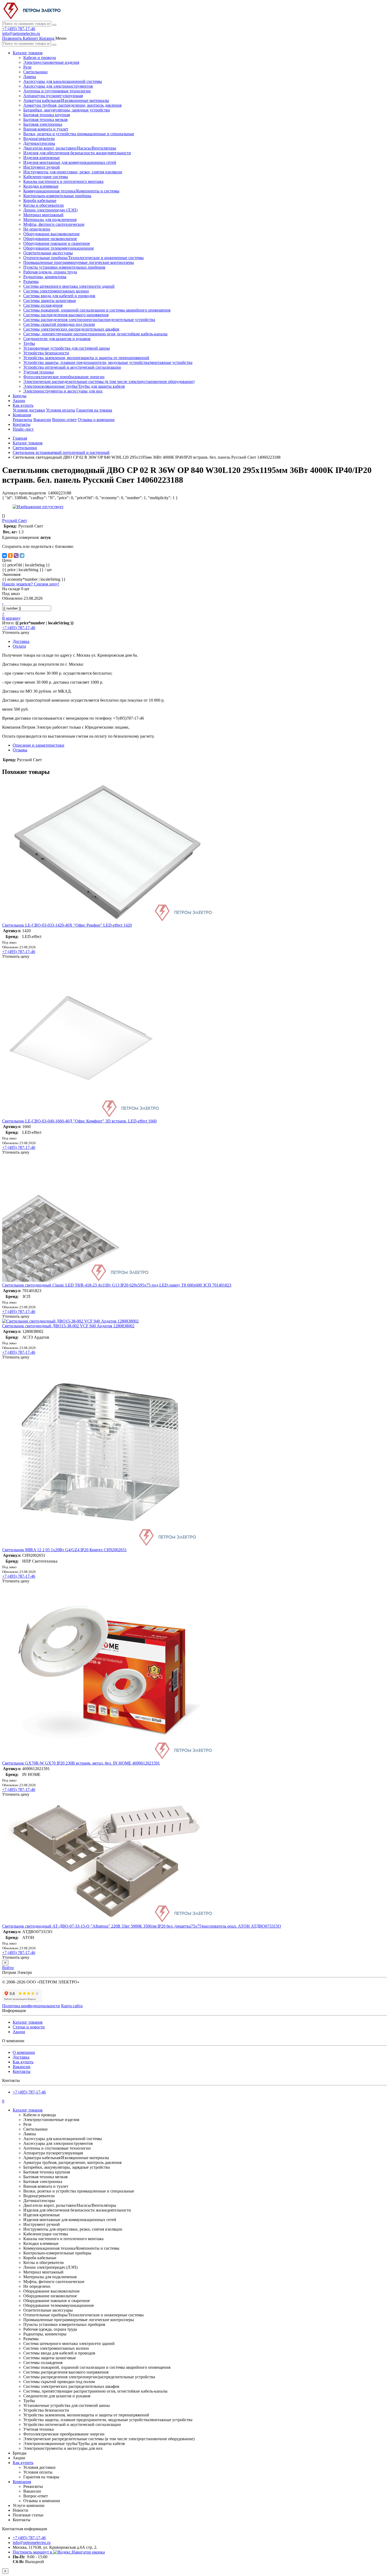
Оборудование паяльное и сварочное (57, 243)
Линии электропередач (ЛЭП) (50, 210)
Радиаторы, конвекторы (45, 277)
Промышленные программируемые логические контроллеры (79, 262)
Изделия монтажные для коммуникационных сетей (70, 162)
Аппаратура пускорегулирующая (53, 96)
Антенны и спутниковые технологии (57, 91)
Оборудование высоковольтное (51, 234)
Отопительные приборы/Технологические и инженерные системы (83, 258)
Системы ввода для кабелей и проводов (59, 296)
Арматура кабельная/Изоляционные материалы (66, 100)
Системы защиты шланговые (50, 301)
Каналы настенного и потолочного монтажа (63, 181)
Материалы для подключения (50, 220)
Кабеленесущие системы (46, 177)
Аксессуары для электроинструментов (58, 86)
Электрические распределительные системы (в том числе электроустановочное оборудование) (109, 382)
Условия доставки (29, 410)
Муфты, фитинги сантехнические (54, 224)
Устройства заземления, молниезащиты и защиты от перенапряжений (86, 358)
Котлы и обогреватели (44, 205)
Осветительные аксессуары (48, 253)
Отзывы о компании (96, 420)
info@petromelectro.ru (21, 33)
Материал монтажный (43, 215)
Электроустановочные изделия (51, 62)
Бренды (20, 396)
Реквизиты (22, 420)
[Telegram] (22, 556)
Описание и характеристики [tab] (39, 745)
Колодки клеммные (41, 186)
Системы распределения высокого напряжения (66, 315)
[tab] (20, 750)
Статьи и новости (29, 2027)
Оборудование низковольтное (50, 239)
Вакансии (42, 420)
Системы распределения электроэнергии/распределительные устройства (89, 320)
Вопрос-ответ (64, 420)
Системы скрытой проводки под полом (59, 324)
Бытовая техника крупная (47, 115)
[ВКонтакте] (4, 556)
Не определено (37, 229)
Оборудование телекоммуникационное (59, 248)
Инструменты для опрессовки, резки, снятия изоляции (73, 172)
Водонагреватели (39, 139)
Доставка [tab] (21, 641)
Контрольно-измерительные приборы (57, 196)
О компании (24, 2052)
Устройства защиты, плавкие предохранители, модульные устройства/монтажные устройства (108, 362)
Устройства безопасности (46, 353)
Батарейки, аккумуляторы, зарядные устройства (67, 110)
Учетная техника (39, 372)
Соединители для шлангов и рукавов (57, 339)
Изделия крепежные (42, 158)
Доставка (21, 2057)
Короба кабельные (40, 200)
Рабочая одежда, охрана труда (50, 272)
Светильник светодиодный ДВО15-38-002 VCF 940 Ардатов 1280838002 (68, 1326)
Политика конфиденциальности (31, 2006)
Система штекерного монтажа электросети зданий (69, 286)
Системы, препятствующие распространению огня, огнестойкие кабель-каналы (95, 334)
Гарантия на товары (94, 410)
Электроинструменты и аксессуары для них (63, 391)
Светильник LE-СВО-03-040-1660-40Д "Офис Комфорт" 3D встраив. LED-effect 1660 (79, 1121)
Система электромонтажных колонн (56, 291)
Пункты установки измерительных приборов (64, 267)
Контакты (22, 424)
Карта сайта (72, 2006)
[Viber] (16, 556)
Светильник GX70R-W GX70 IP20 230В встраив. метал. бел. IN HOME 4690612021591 (81, 1763)
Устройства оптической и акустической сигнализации (72, 367)
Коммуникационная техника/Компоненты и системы (71, 191)
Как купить (23, 405)
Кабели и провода (40, 58)
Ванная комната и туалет (46, 129)
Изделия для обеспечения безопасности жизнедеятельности (77, 153)
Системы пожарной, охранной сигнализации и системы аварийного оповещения (97, 310)
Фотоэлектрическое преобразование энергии (64, 377)
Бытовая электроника (43, 124)
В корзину (11, 618)
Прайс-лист (23, 429)
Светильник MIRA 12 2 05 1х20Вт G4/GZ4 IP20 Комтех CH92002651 (64, 1550)
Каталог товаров (28, 53)
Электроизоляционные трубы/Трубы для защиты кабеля (74, 386)
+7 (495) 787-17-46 (19, 29)
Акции (19, 401)
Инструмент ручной (42, 167)
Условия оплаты (61, 410)
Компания (22, 415)
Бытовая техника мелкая (45, 119)
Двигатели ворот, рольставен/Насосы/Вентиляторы (70, 148)
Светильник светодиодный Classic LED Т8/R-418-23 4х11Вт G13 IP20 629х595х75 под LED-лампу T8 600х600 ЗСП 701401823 (117, 1285)
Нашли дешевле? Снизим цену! (31, 584)
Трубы (29, 343)
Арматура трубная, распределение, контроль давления (72, 105)
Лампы (30, 77)
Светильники (35, 72)
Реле (27, 67)
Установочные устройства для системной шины (67, 348)
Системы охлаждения (43, 305)
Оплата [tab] (19, 646)
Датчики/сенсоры (39, 143)
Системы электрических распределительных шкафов (71, 329)
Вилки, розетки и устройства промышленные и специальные (79, 134)
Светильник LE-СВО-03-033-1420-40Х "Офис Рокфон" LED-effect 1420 (67, 925)
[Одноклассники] (10, 556)
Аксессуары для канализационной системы (63, 81)
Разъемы (31, 281)
